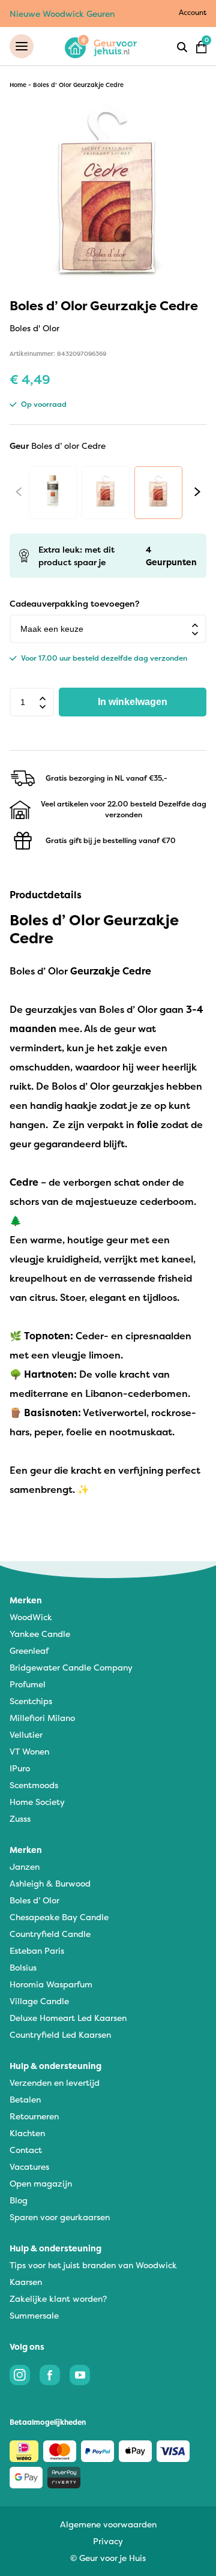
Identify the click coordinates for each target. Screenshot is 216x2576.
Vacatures (29, 2166)
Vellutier (26, 1734)
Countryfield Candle (50, 1934)
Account (193, 12)
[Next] (197, 492)
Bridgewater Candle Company (71, 1667)
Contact (26, 2150)
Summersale (34, 2315)
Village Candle (39, 2001)
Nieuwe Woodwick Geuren (62, 14)
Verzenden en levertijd (55, 2082)
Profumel (28, 1684)
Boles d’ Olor (34, 1900)
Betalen (25, 2099)
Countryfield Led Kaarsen (60, 2034)
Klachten (27, 2133)
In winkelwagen (133, 702)
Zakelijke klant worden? (58, 2298)
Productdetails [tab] (46, 895)
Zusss (20, 1818)
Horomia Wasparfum (51, 1984)
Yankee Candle (40, 1634)
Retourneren (34, 2116)
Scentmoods (34, 1785)
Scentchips (31, 1701)
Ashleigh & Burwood (50, 1883)
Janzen (25, 1866)
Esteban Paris (37, 1950)
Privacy (108, 2541)
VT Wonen (29, 1751)
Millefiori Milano (42, 1718)
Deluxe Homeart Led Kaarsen (68, 2018)
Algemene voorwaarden (108, 2524)
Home (18, 85)
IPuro (20, 1768)
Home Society (37, 1802)
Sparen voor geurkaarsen (60, 2217)
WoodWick (31, 1617)
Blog (19, 2200)
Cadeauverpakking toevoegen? (74, 603)
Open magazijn (41, 2183)
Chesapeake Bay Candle (59, 1917)
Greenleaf (29, 1650)
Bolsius (23, 1967)
